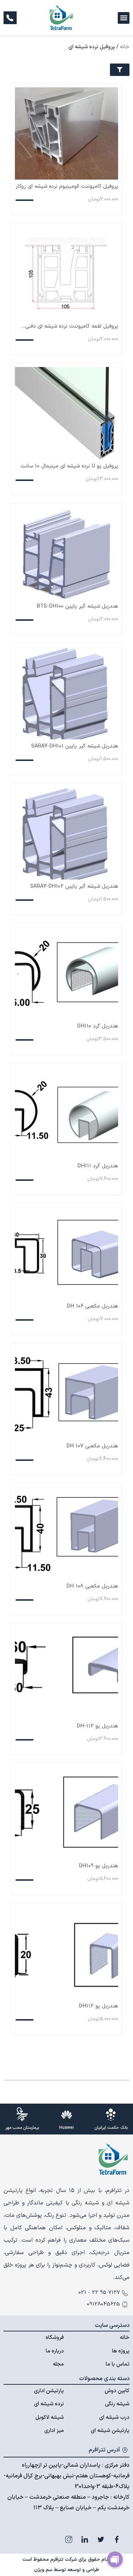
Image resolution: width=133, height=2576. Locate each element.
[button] (124, 18)
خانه (125, 47)
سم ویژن (43, 2570)
